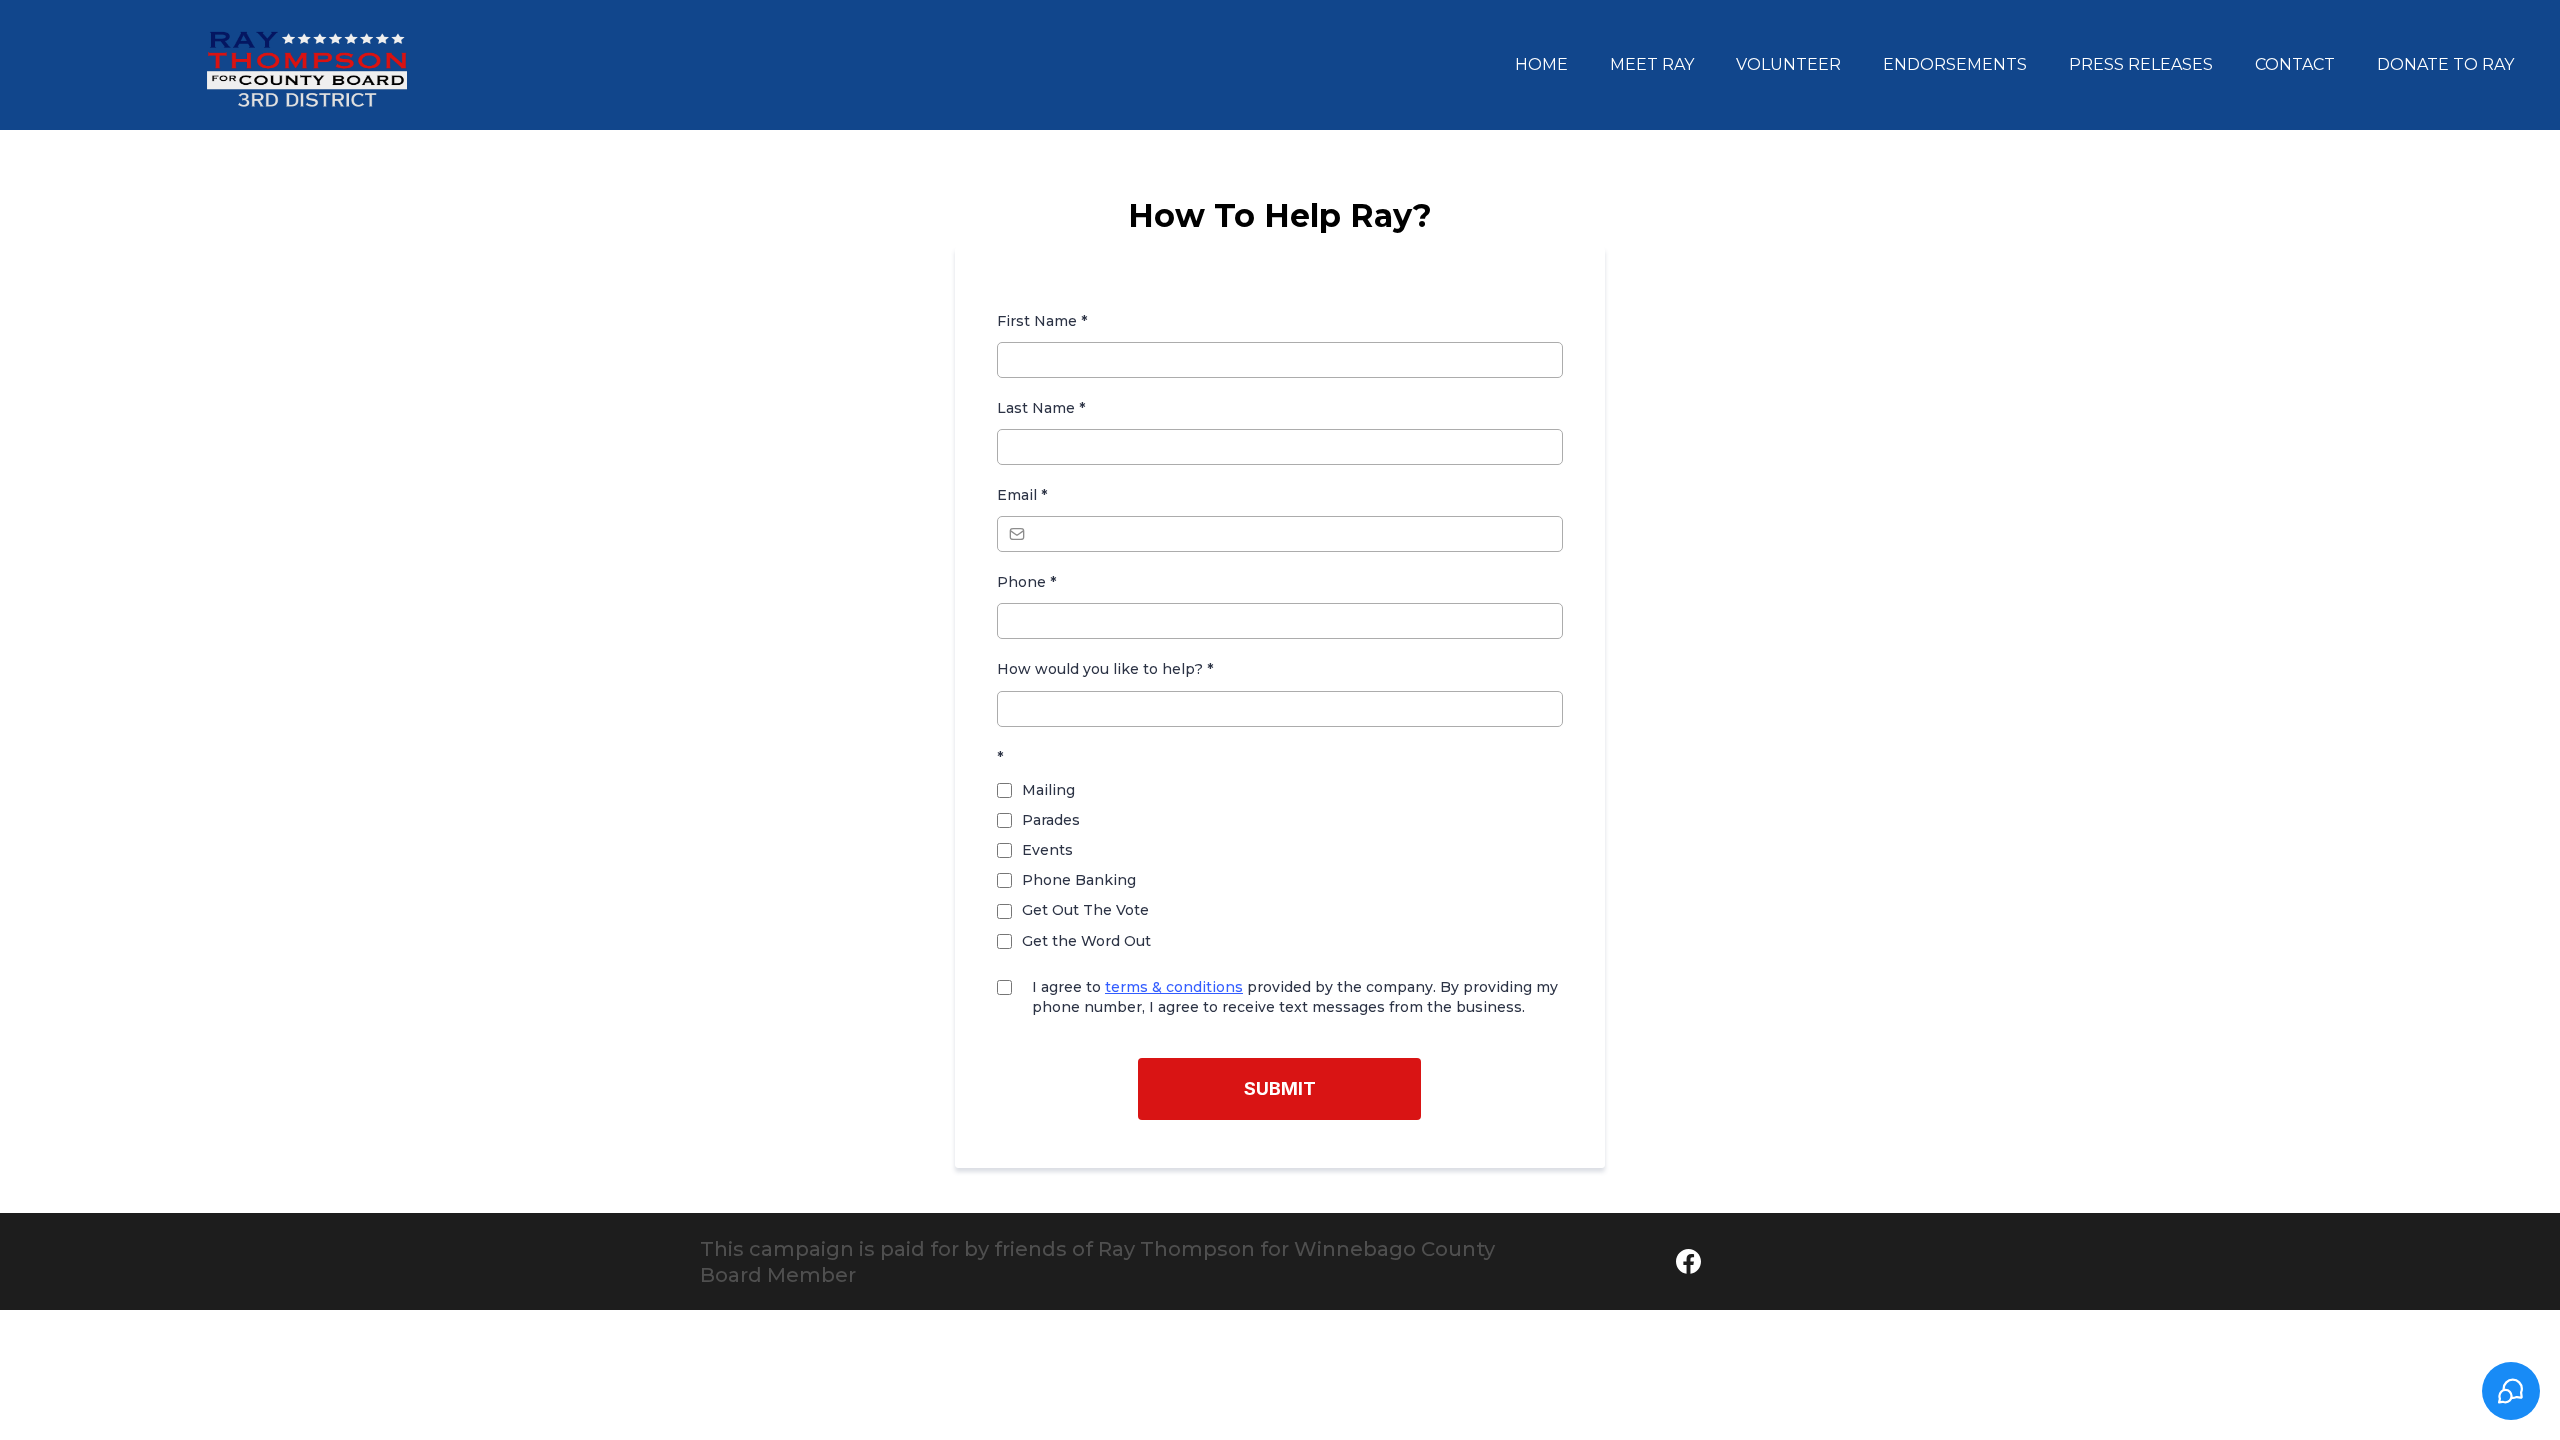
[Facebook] (1688, 1261)
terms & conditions (1174, 987)
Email (1022, 495)
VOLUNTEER (1788, 64)
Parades (1051, 820)
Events (1047, 850)
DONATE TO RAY (2445, 64)
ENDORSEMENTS (1955, 64)
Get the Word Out (1086, 941)
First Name (1042, 321)
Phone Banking (1079, 880)
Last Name (1041, 408)
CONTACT (2295, 64)
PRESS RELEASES (2141, 64)
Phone (1026, 582)
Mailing (1048, 790)
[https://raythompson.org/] (307, 65)
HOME (1541, 64)
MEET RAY (1652, 64)
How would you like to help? (1105, 669)
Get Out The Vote (1085, 910)
